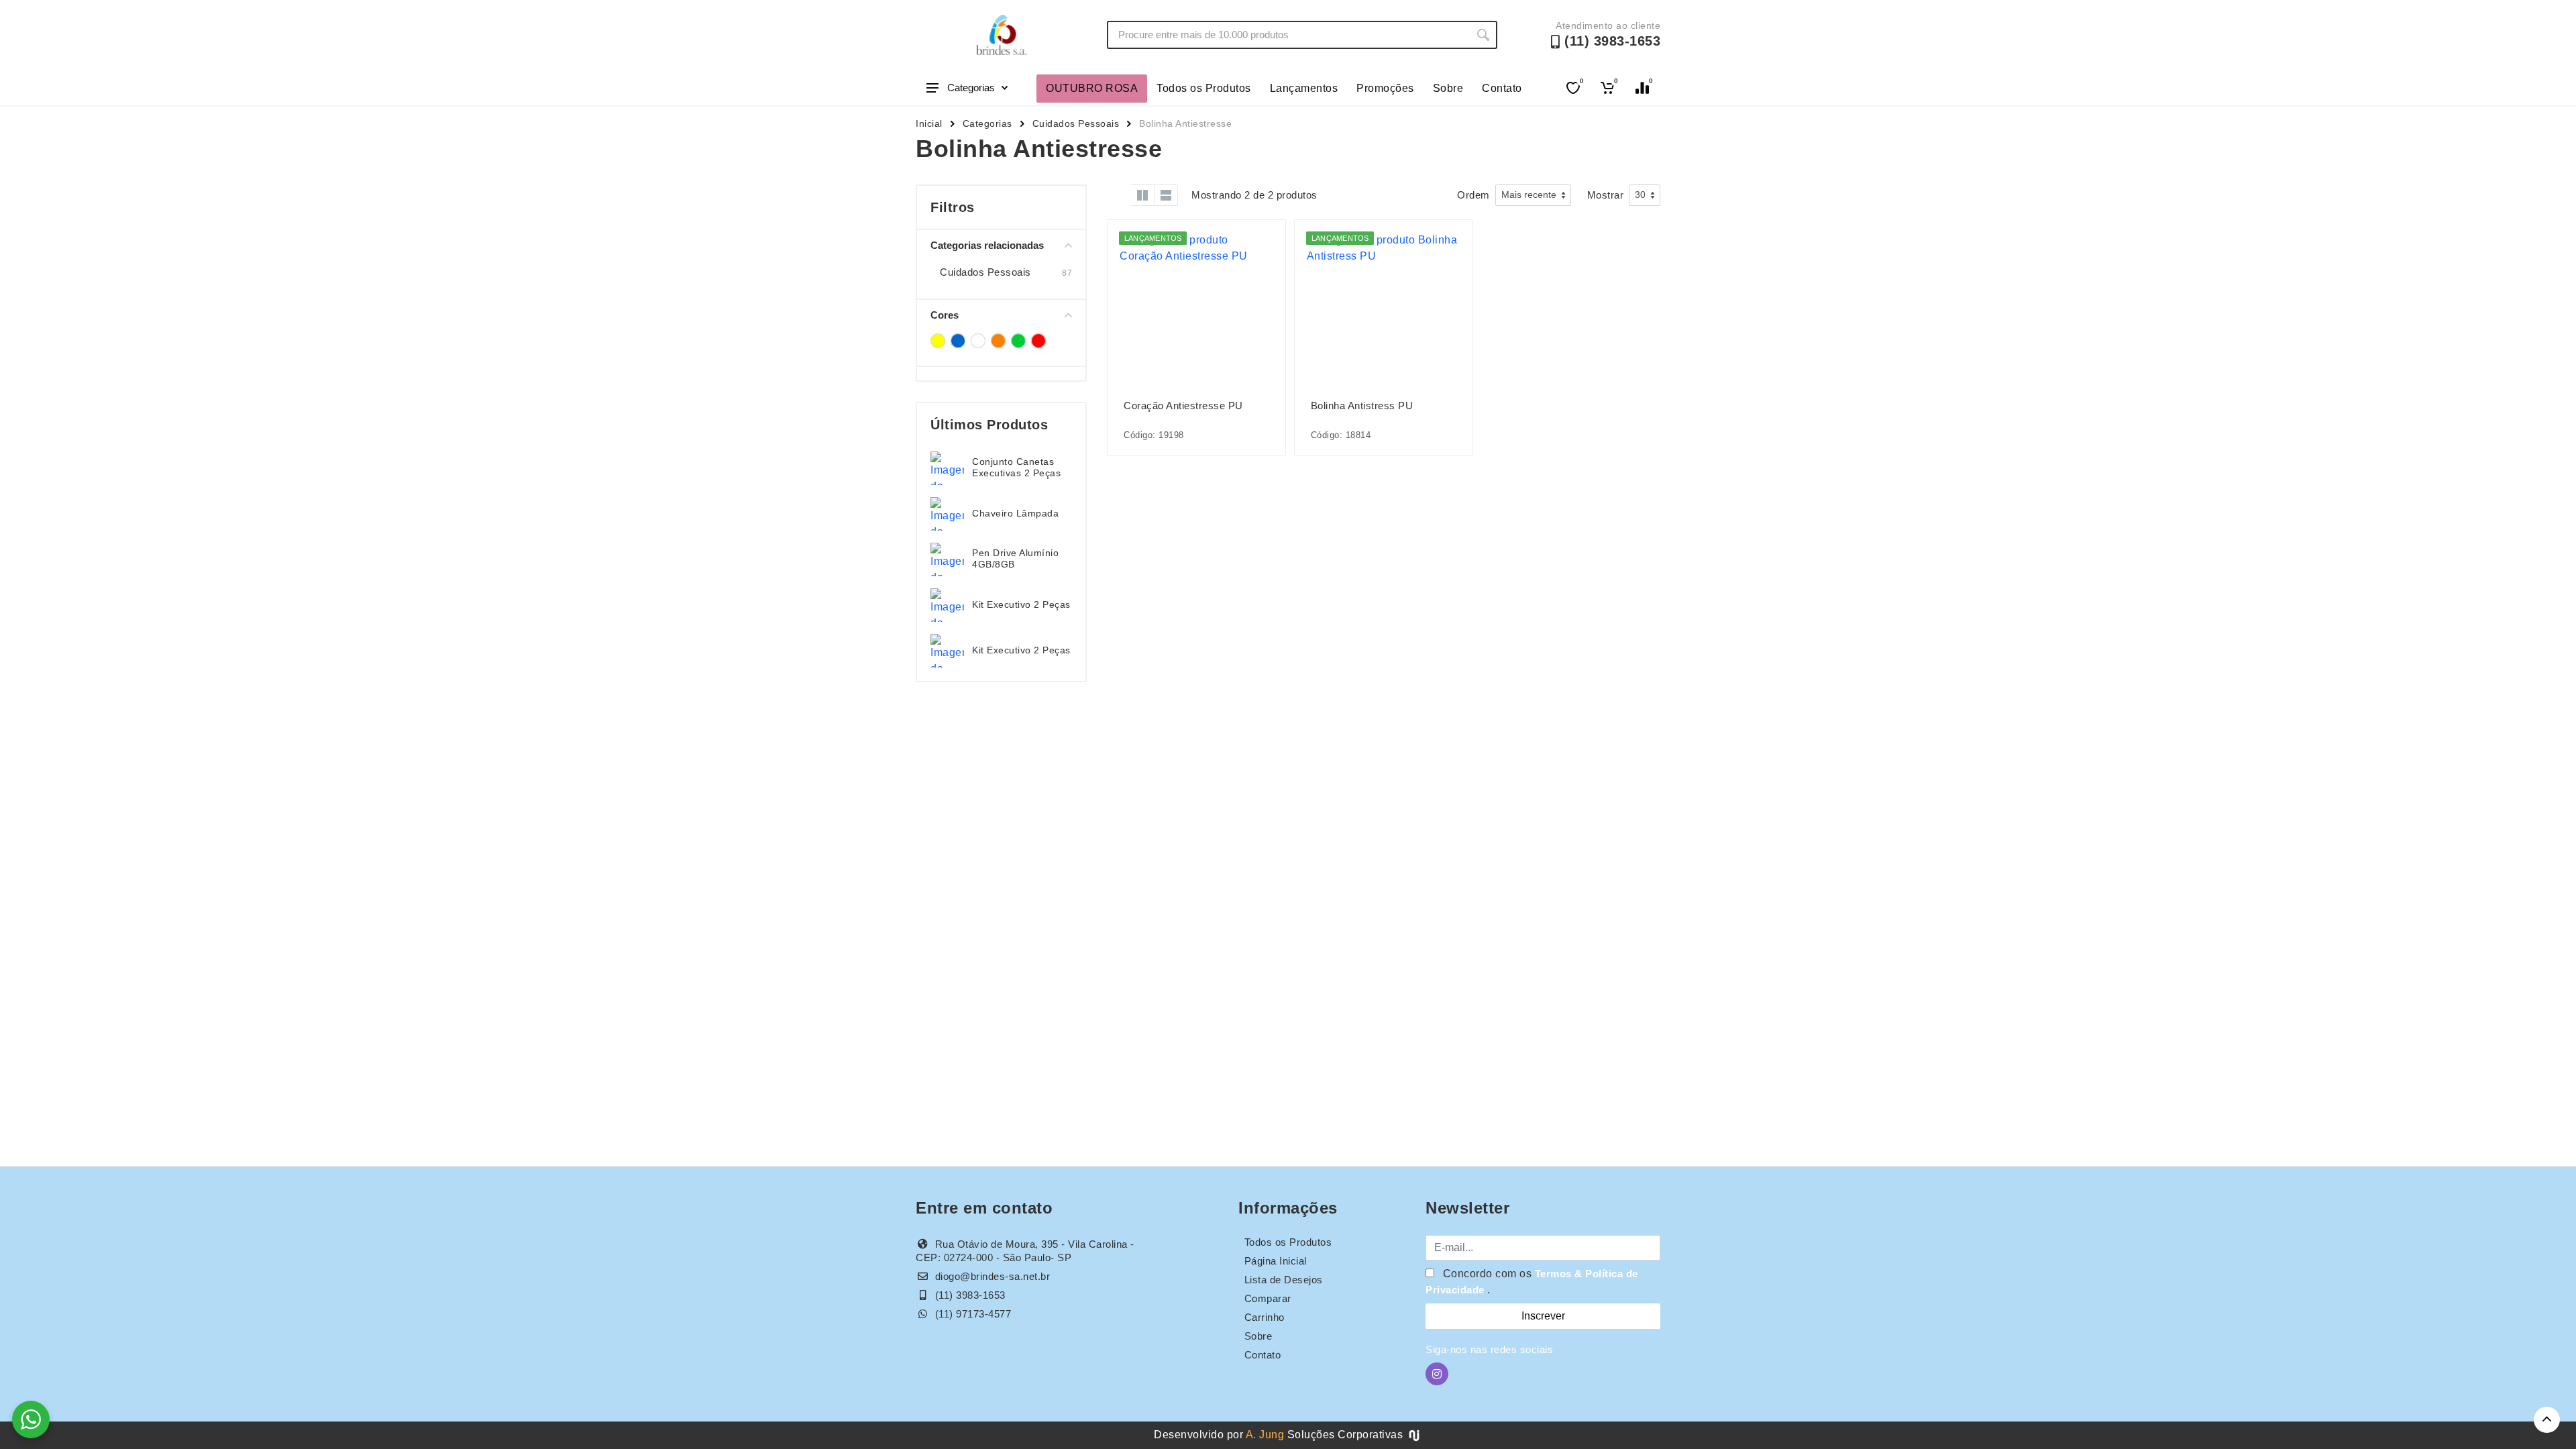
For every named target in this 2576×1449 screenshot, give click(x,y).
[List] (1166, 195)
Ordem (1473, 195)
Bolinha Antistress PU (1362, 406)
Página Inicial (1276, 1261)
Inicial (929, 123)
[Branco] (978, 341)
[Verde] (1018, 341)
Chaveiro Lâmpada (1015, 513)
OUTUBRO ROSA (1092, 88)
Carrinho (1265, 1317)
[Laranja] (998, 341)
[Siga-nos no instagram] (1437, 1374)
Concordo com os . (1532, 1282)
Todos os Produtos (1204, 88)
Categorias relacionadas (987, 245)
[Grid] (1119, 195)
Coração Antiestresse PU (1183, 406)
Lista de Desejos (1284, 1280)
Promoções (1385, 88)
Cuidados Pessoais (1076, 123)
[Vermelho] (1038, 341)
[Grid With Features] (1142, 195)
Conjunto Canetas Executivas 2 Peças (1016, 467)
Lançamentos (1304, 88)
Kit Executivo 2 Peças (1021, 604)
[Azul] (958, 341)
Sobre (1448, 88)
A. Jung (1265, 1435)
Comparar (1268, 1298)
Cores (945, 315)
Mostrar (1606, 195)
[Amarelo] (938, 341)
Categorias (971, 88)
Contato (1502, 88)
